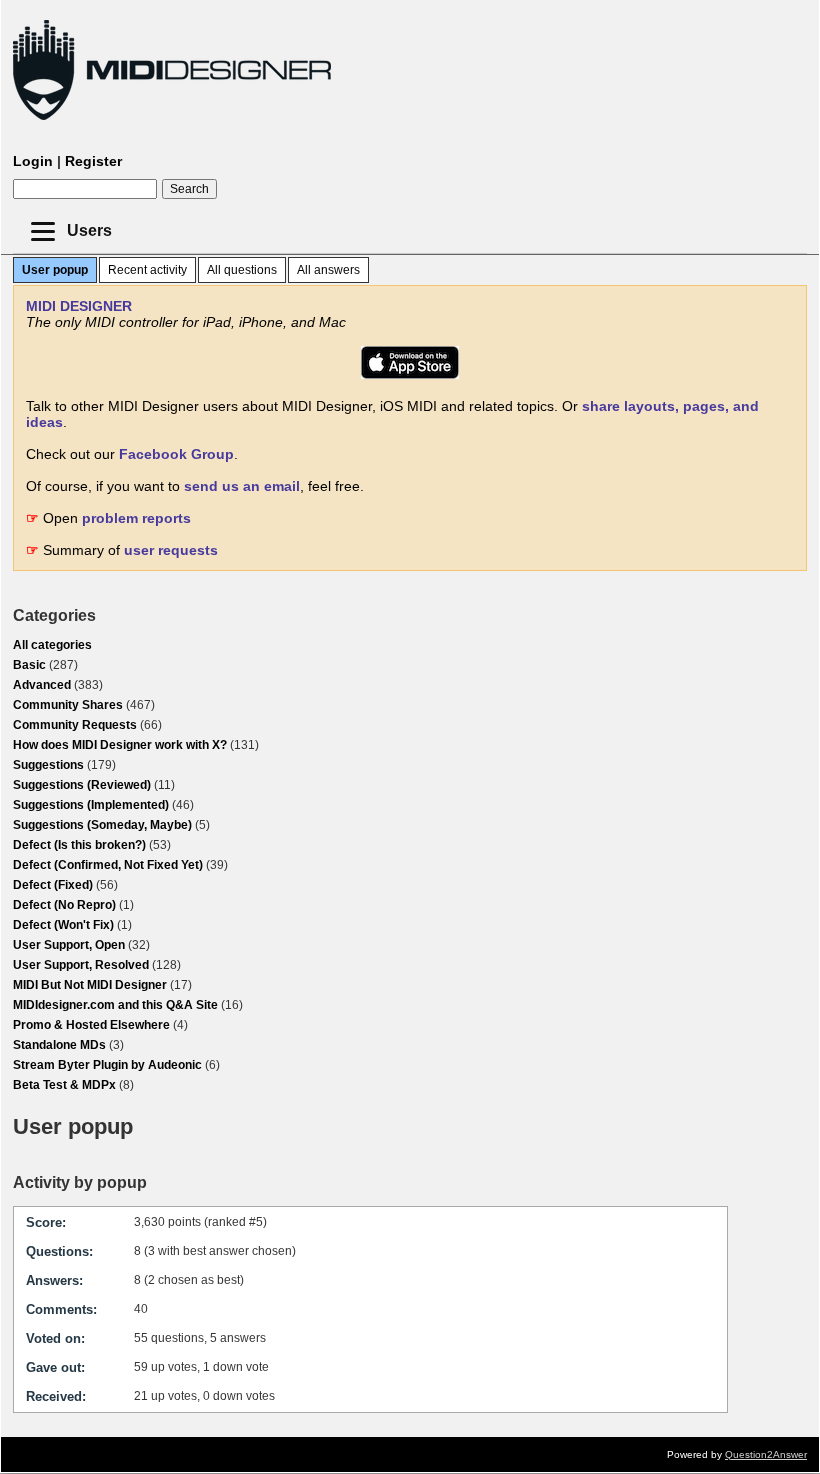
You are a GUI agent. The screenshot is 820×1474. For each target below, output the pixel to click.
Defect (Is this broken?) (79, 845)
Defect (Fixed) (53, 885)
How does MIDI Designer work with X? (120, 745)
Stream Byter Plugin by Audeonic (107, 1065)
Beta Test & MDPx (64, 1085)
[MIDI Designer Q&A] (172, 119)
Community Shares (68, 705)
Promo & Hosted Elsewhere (91, 1025)
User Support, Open (69, 945)
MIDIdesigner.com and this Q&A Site (115, 1005)
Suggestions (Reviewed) (82, 785)
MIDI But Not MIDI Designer (90, 985)
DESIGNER (79, 306)
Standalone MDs (59, 1045)
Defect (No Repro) (64, 905)
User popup (55, 270)
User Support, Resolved (81, 965)
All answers (328, 270)
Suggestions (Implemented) (91, 805)
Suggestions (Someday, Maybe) (102, 825)
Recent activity (147, 270)
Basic (29, 665)
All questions (242, 270)
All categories (52, 645)
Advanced (42, 685)
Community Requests (75, 725)
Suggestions (48, 765)
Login (33, 161)
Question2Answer (766, 1454)
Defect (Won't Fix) (63, 925)
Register (93, 161)
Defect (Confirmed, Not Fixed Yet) (108, 865)
